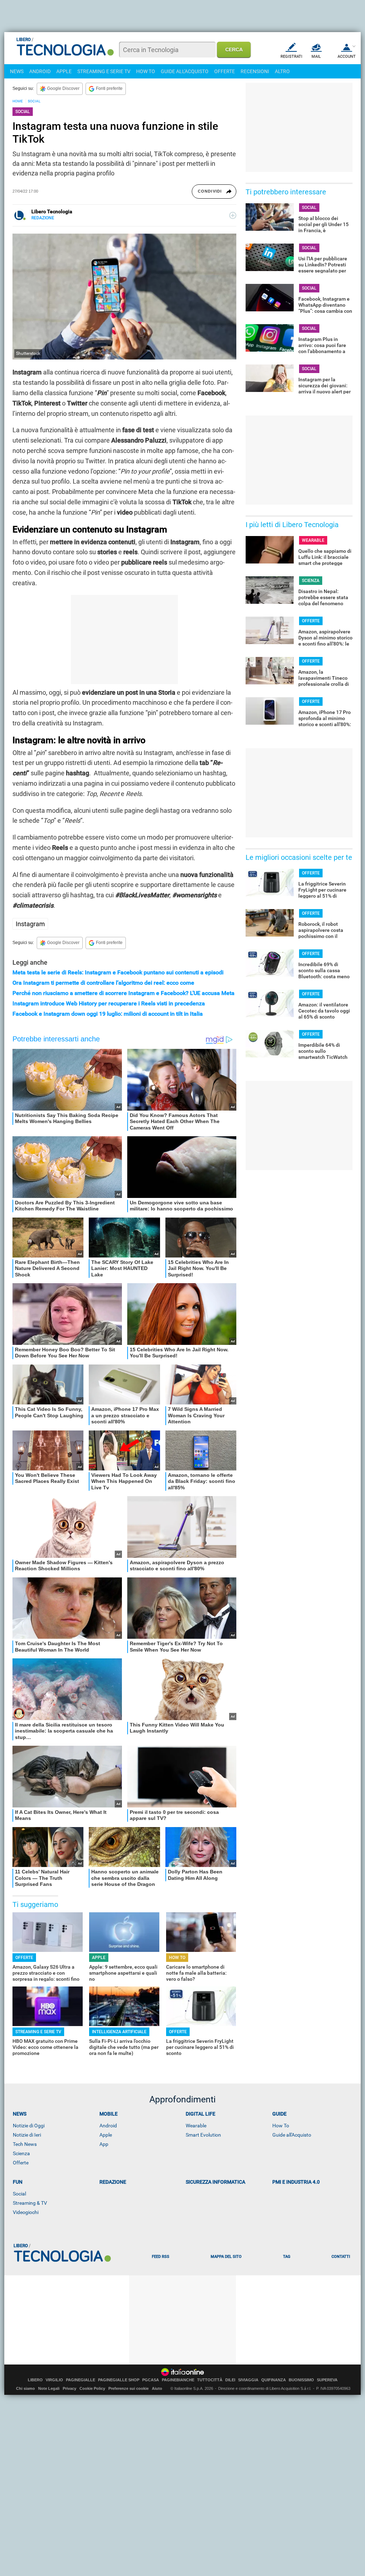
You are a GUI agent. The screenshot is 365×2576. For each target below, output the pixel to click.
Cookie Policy (92, 2388)
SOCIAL (34, 101)
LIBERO (35, 2380)
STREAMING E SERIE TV (104, 71)
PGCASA (151, 2380)
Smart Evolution (203, 2135)
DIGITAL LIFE (201, 2114)
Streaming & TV (30, 2203)
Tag (287, 2257)
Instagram (30, 924)
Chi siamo (25, 2388)
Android (108, 2126)
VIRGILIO (54, 2380)
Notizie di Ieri (27, 2135)
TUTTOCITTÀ (210, 2380)
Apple (106, 2135)
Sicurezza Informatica (215, 2182)
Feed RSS (161, 2257)
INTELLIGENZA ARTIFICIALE (119, 2032)
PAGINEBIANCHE (178, 2380)
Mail (316, 57)
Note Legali (49, 2388)
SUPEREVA (327, 2380)
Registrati (291, 57)
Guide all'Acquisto (292, 2135)
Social (19, 2194)
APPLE (64, 71)
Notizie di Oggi (29, 2126)
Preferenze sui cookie (128, 2388)
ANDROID (40, 71)
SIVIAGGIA (248, 2380)
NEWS (17, 71)
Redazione (113, 2182)
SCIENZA (311, 581)
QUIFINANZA (274, 2380)
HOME (18, 101)
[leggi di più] (233, 215)
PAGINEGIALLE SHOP (119, 2380)
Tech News (25, 2144)
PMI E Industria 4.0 (296, 2182)
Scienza (21, 2153)
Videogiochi (26, 2212)
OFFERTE (225, 71)
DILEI (230, 2380)
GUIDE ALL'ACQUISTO (185, 71)
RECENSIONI (255, 71)
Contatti (341, 2257)
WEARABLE (313, 540)
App (104, 2144)
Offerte (21, 2163)
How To (281, 2126)
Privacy (70, 2388)
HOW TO (146, 71)
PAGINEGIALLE (81, 2380)
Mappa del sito (226, 2257)
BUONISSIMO (301, 2380)
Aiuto (157, 2388)
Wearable (196, 2126)
